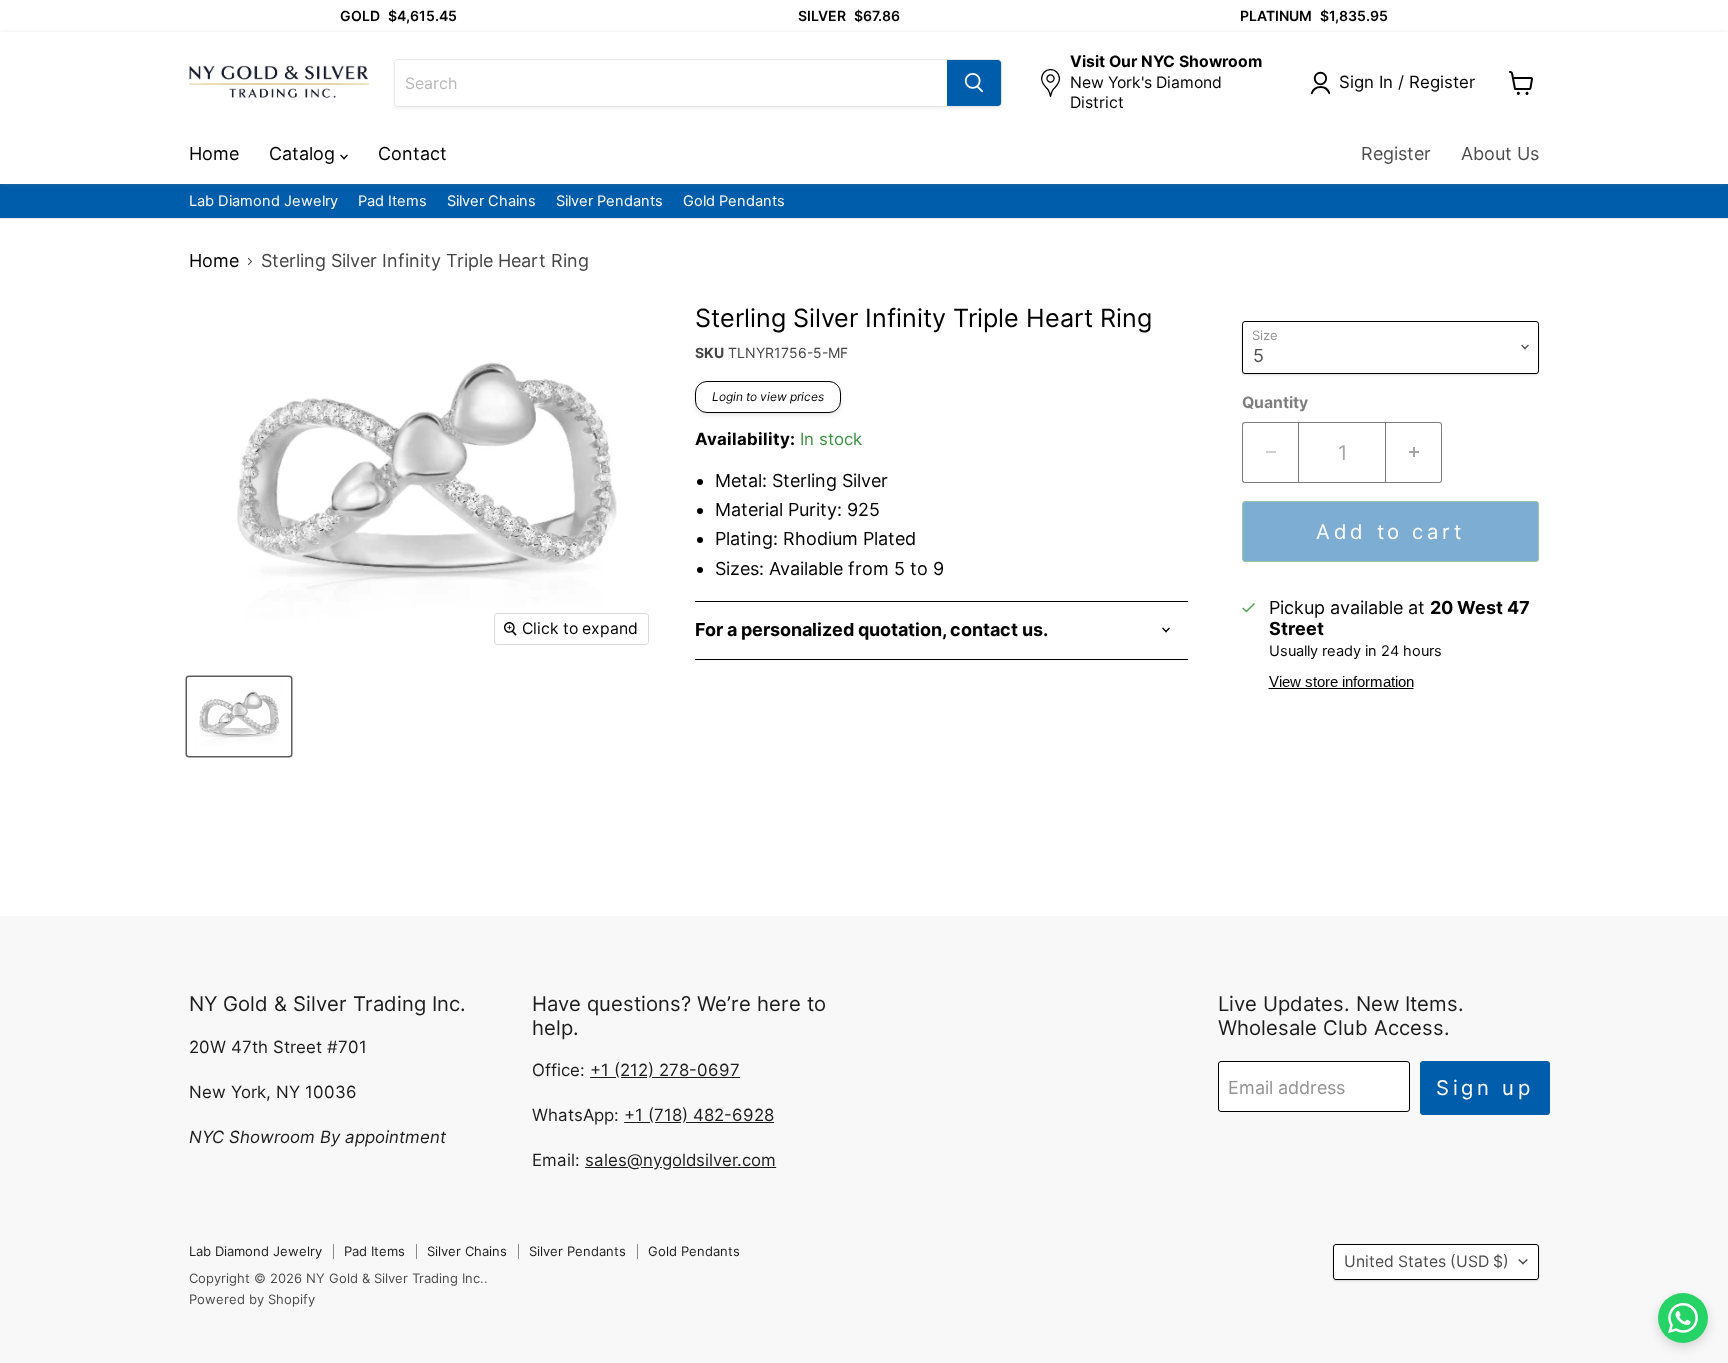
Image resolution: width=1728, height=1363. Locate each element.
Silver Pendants (609, 201)
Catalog (304, 153)
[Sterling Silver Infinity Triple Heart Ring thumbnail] (239, 716)
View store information (1341, 682)
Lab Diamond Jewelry (263, 201)
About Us (1500, 153)
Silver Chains (491, 201)
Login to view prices (768, 396)
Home (214, 153)
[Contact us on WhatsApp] (1683, 1318)
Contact (412, 153)
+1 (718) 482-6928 (699, 1115)
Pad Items (392, 201)
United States (1426, 1261)
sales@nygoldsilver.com (680, 1160)
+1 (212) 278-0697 (665, 1070)
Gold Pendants (734, 201)
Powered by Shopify (252, 1299)
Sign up (1485, 1087)
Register (1396, 153)
